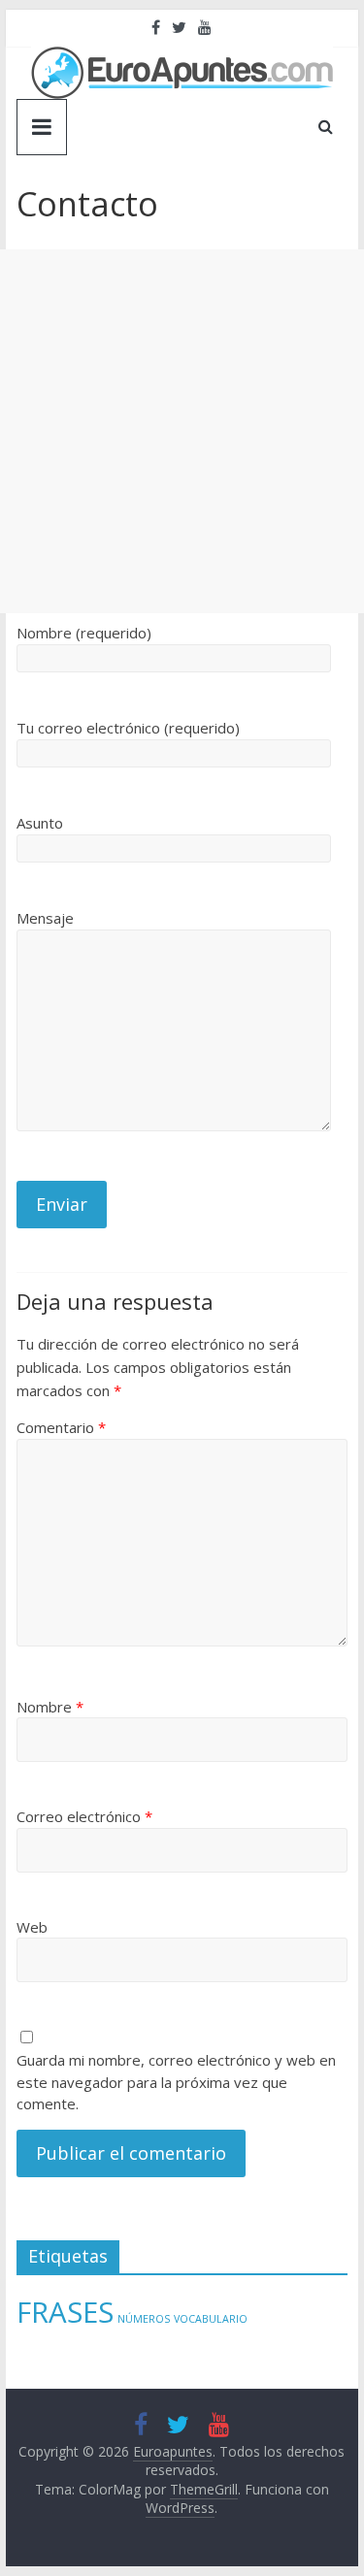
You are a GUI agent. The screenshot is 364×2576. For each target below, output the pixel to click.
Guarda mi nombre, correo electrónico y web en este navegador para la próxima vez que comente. (176, 2082)
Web (32, 1927)
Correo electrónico (84, 1816)
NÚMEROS (144, 2319)
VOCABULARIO (211, 2319)
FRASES (65, 2312)
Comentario (61, 1427)
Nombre (50, 1707)
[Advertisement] (182, 431)
